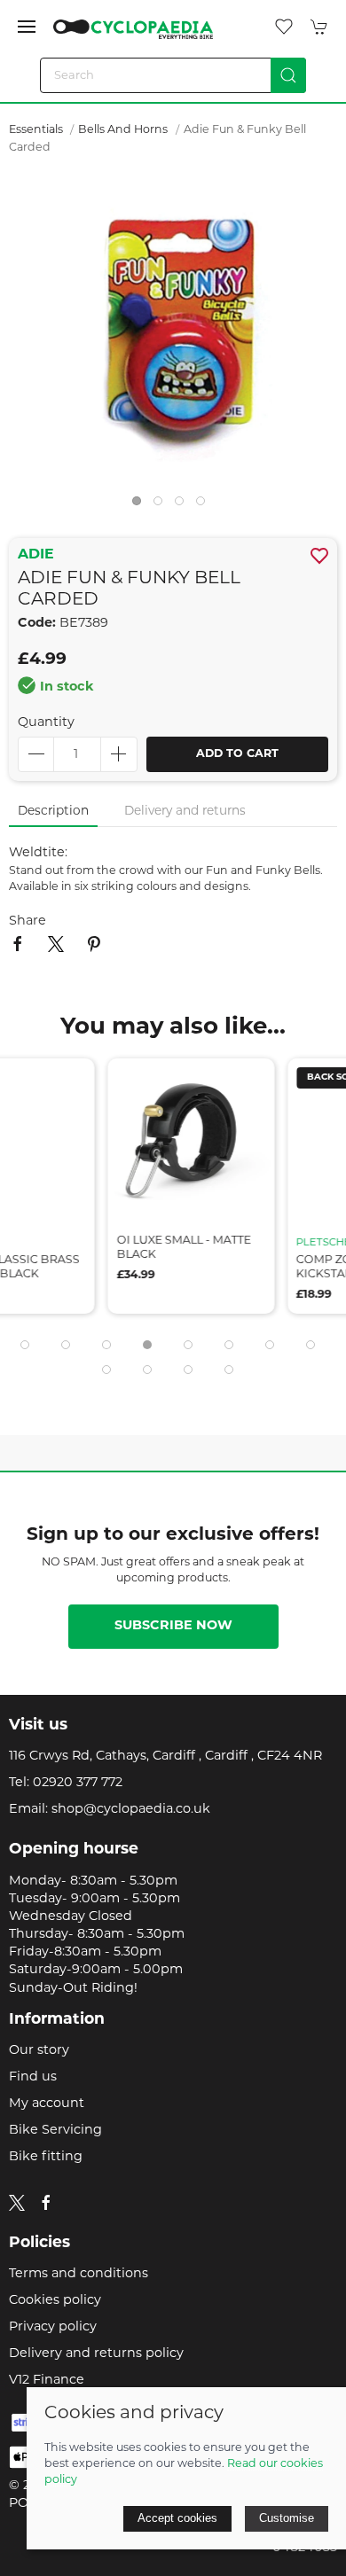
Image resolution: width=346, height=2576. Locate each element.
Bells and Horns (123, 130)
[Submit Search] (288, 75)
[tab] (25, 1345)
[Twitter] (17, 2202)
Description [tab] (53, 812)
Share (28, 921)
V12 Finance (47, 2381)
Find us (33, 2077)
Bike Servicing (55, 2131)
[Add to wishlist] (52, 1083)
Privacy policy (53, 2327)
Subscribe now (173, 1626)
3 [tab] (184, 505)
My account (47, 2104)
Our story (39, 2051)
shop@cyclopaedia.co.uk (131, 1810)
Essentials (37, 130)
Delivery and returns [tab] (185, 812)
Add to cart (237, 754)
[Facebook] (46, 2203)
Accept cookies (177, 2518)
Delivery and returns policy (96, 2354)
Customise (287, 2518)
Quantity (46, 723)
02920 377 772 (78, 1783)
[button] (27, 27)
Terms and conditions (79, 2274)
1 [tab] (141, 505)
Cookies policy (55, 2301)
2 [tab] (162, 505)
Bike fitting (46, 2157)
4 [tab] (205, 505)
